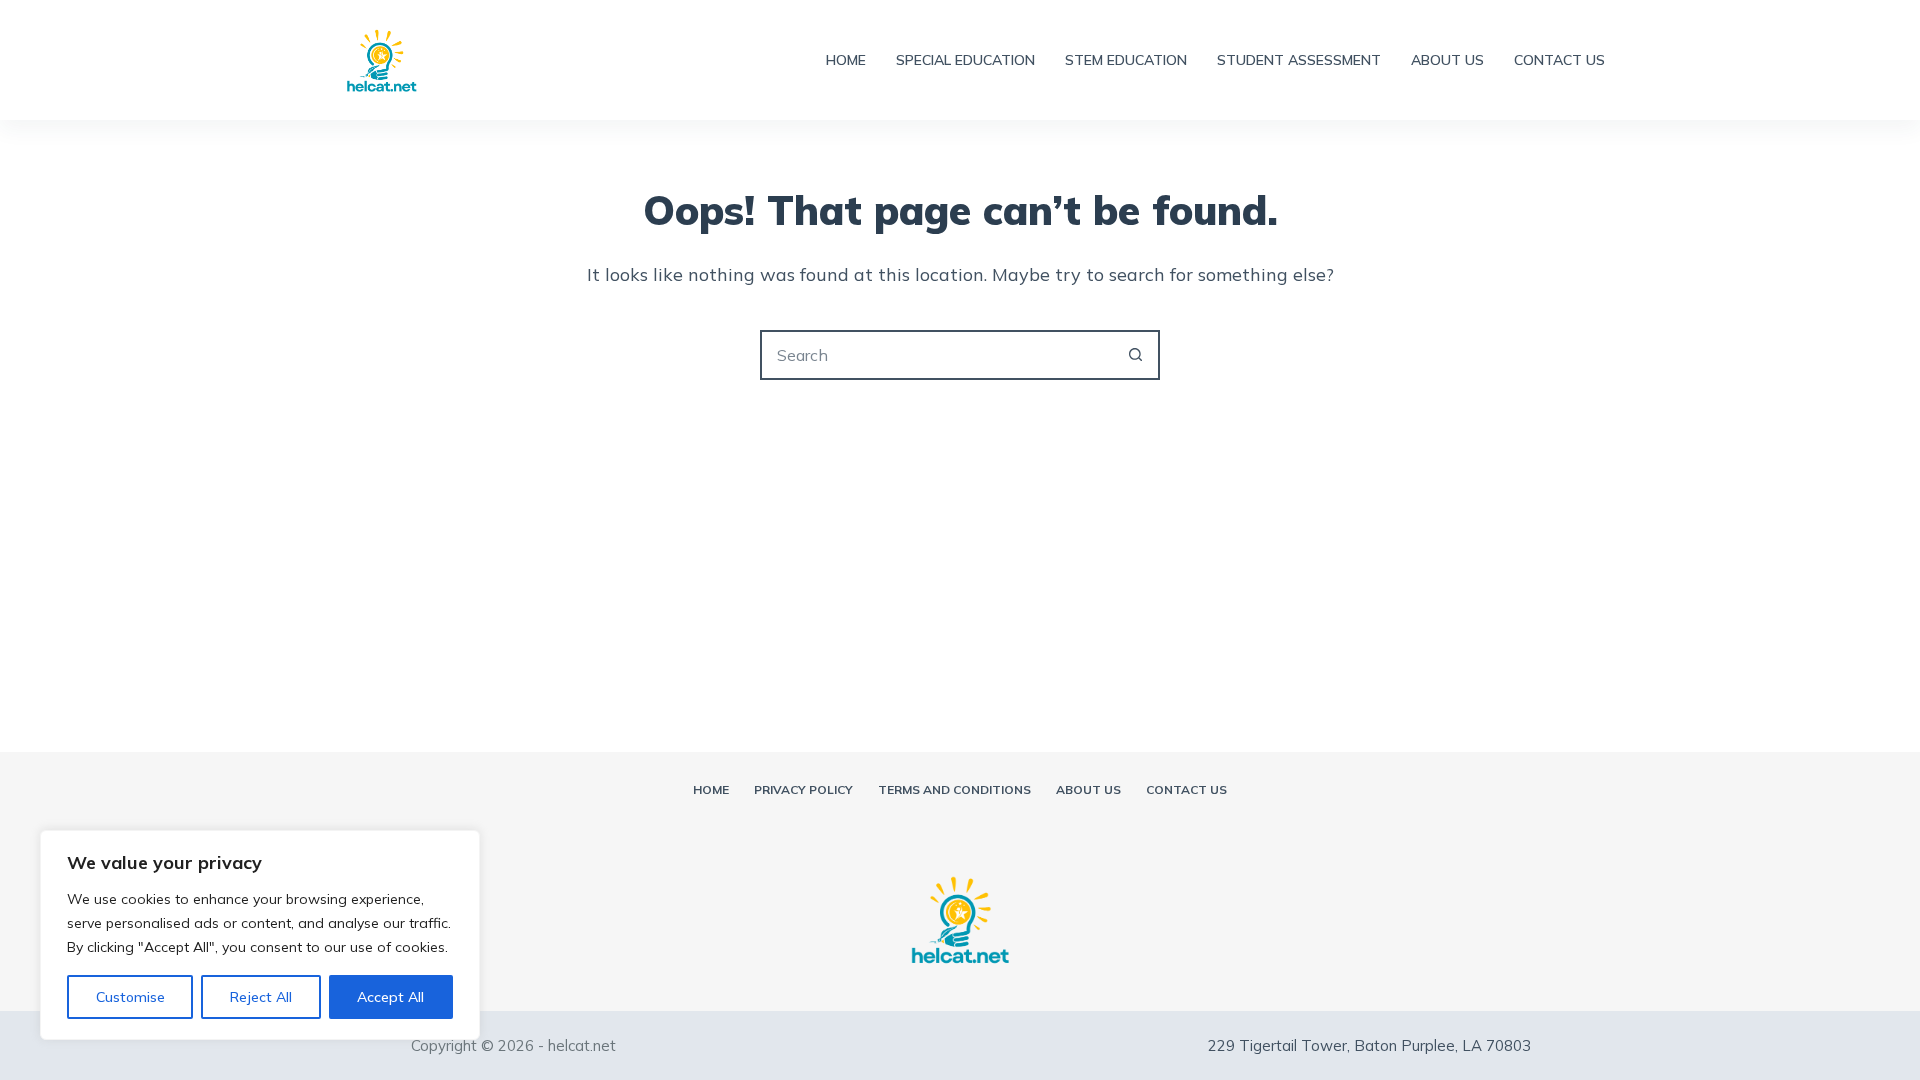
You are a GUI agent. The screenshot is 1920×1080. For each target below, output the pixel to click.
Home (846, 60)
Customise (130, 997)
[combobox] (937, 355)
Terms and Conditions (954, 789)
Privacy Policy (803, 789)
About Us (1447, 60)
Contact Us (1559, 60)
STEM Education (1126, 60)
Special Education (965, 60)
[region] (260, 935)
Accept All (390, 997)
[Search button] (1135, 355)
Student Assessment (1299, 60)
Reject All (261, 997)
